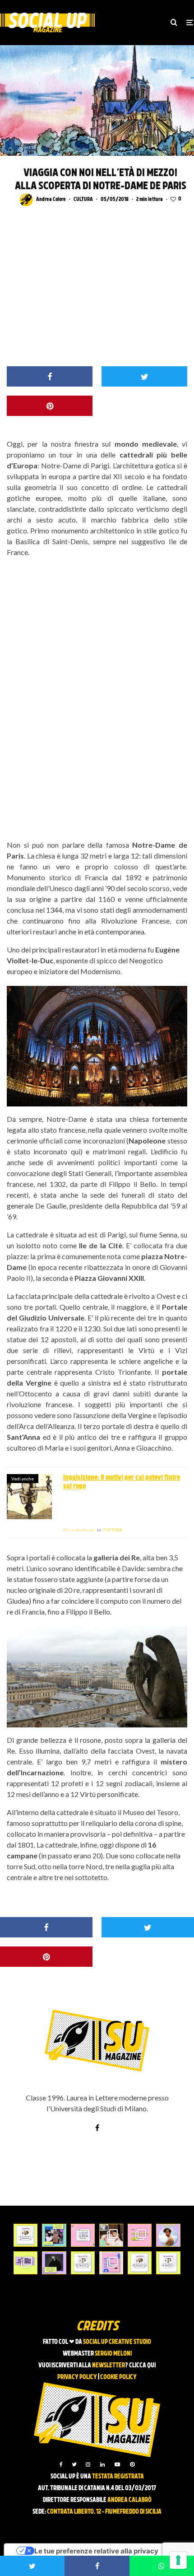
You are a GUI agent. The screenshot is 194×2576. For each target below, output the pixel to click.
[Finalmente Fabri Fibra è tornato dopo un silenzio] (54, 2263)
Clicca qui (142, 2366)
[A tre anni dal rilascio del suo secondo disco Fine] (168, 2235)
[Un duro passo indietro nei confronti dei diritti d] (54, 2235)
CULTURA (83, 200)
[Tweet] (144, 376)
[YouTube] (117, 2464)
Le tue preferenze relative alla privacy (96, 2551)
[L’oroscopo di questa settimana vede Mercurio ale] (168, 2263)
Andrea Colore (51, 200)
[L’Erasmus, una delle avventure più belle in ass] (140, 2235)
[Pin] (50, 406)
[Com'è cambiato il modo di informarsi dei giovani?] (25, 2263)
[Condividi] (50, 376)
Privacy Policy (77, 2378)
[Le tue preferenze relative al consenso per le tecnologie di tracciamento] (178, 2560)
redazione (79, 1530)
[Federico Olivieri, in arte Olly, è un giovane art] (111, 2235)
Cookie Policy (118, 2378)
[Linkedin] (102, 2464)
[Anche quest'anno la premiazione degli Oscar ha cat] (111, 2263)
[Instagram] (88, 2464)
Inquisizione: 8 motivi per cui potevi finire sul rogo (122, 1482)
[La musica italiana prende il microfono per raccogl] (83, 2235)
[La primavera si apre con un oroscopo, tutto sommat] (83, 2263)
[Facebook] (61, 2464)
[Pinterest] (132, 2464)
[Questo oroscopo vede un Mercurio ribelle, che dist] (25, 2235)
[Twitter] (74, 2464)
